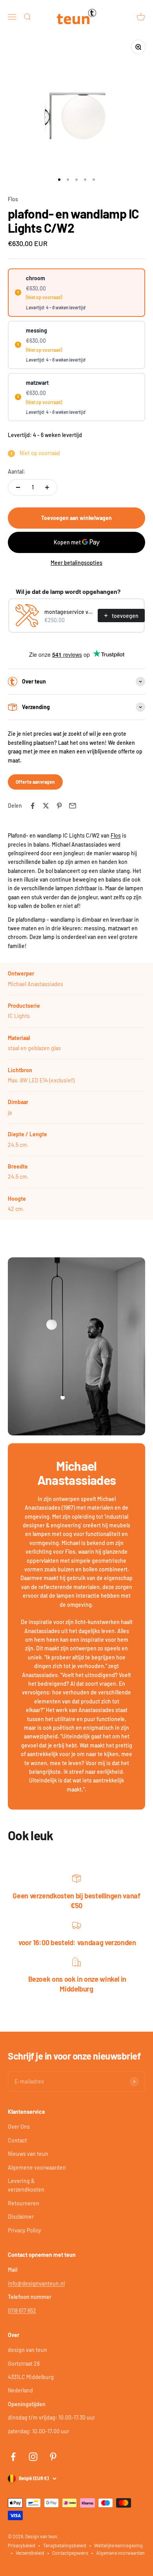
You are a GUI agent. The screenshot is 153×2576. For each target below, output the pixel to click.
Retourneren (24, 2203)
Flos (13, 199)
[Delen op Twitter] (46, 806)
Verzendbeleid (30, 2553)
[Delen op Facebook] (33, 806)
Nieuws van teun (28, 2154)
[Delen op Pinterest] (59, 806)
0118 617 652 (22, 2310)
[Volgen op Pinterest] (53, 2457)
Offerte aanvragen (35, 782)
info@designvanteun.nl (36, 2283)
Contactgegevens (70, 2553)
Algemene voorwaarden (37, 2167)
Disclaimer (21, 2217)
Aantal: (16, 471)
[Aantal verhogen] (47, 487)
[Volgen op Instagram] (33, 2457)
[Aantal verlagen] (18, 487)
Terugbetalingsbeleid (65, 2545)
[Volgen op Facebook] (13, 2457)
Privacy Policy (25, 2230)
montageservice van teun (69, 612)
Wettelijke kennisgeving (118, 2545)
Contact (17, 2140)
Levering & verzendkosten (26, 2185)
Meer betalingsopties (76, 563)
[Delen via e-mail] (73, 806)
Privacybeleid (22, 2545)
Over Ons (19, 2127)
